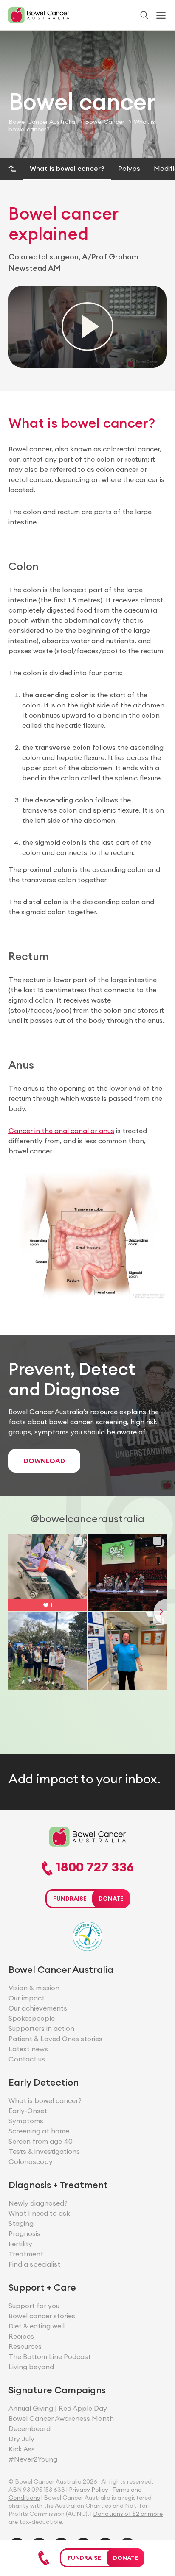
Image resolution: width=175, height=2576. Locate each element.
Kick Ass (22, 2449)
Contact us (27, 2059)
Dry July (21, 2439)
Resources (25, 2346)
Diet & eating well (37, 2326)
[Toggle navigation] (161, 15)
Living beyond (31, 2367)
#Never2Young (33, 2459)
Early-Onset (28, 2111)
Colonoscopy (31, 2161)
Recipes (21, 2336)
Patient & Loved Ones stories (55, 2039)
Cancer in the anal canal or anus (61, 1131)
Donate (126, 2558)
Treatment (26, 2254)
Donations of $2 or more (128, 2514)
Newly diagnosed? (38, 2203)
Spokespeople (32, 2018)
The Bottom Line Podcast (50, 2356)
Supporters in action (41, 2028)
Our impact (27, 1998)
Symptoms (26, 2121)
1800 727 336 (93, 1868)
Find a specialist (34, 2264)
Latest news (28, 2049)
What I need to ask (39, 2213)
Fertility (20, 2244)
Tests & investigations (44, 2151)
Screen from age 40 (41, 2141)
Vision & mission (34, 1988)
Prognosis (24, 2233)
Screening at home (39, 2131)
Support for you (34, 2306)
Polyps (129, 168)
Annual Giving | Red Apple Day (58, 2408)
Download (44, 1461)
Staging (21, 2223)
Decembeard (30, 2428)
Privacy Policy (89, 2490)
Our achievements (38, 2008)
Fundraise (84, 2558)
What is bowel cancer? (67, 168)
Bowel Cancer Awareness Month (61, 2418)
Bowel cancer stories (42, 2316)
